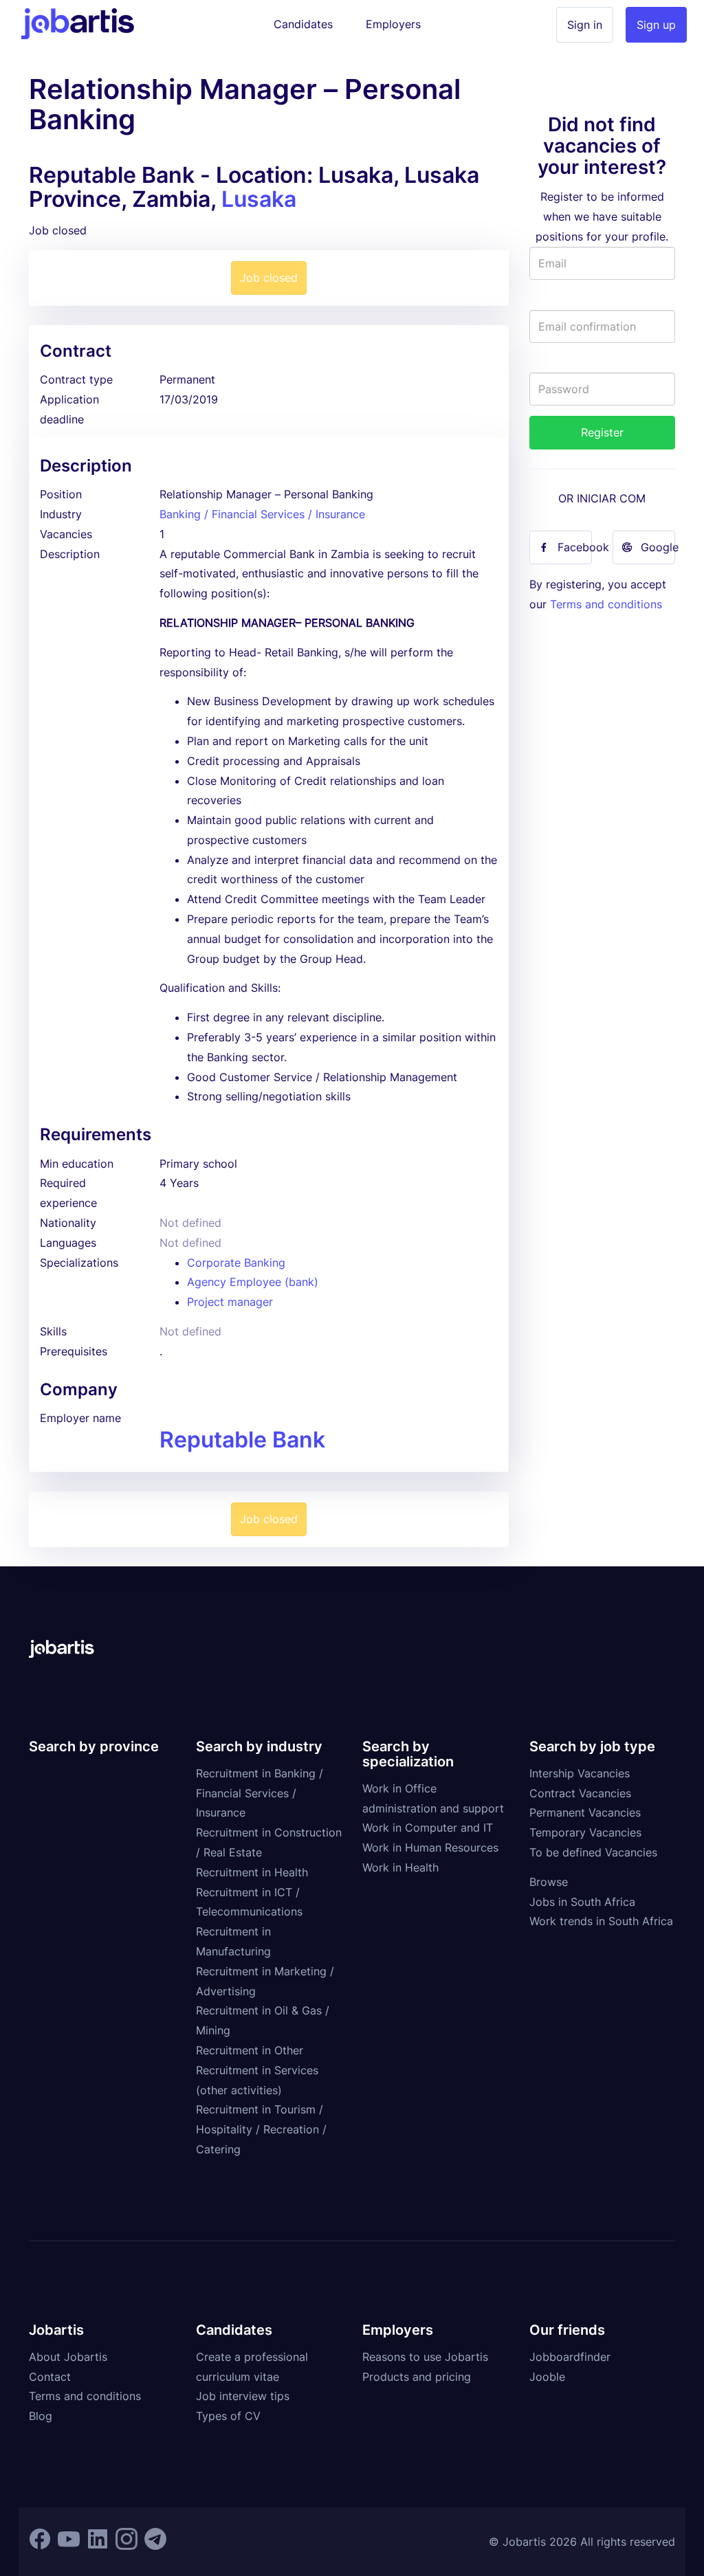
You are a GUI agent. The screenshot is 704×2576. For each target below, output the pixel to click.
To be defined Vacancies (593, 1852)
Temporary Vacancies (585, 1832)
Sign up (656, 25)
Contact (50, 2377)
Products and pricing (417, 2377)
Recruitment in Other (250, 2050)
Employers (393, 24)
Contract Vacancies (580, 1793)
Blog (41, 2416)
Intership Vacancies (580, 1773)
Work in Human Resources (430, 1847)
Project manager (230, 1302)
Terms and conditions (606, 604)
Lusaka (259, 199)
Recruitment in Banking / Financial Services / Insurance (260, 1793)
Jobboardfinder (570, 2357)
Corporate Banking (236, 1263)
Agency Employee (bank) (253, 1282)
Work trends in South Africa (601, 1921)
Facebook (575, 547)
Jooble (547, 2377)
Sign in (585, 25)
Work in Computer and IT (428, 1828)
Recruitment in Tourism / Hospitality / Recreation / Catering (261, 2129)
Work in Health (400, 1867)
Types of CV (228, 2416)
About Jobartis (68, 2357)
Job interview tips (243, 2396)
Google (658, 547)
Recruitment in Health (252, 1872)
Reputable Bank (242, 1440)
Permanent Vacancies (585, 1812)
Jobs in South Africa (582, 1902)
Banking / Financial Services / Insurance (262, 514)
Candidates (303, 24)
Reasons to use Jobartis (425, 2357)
